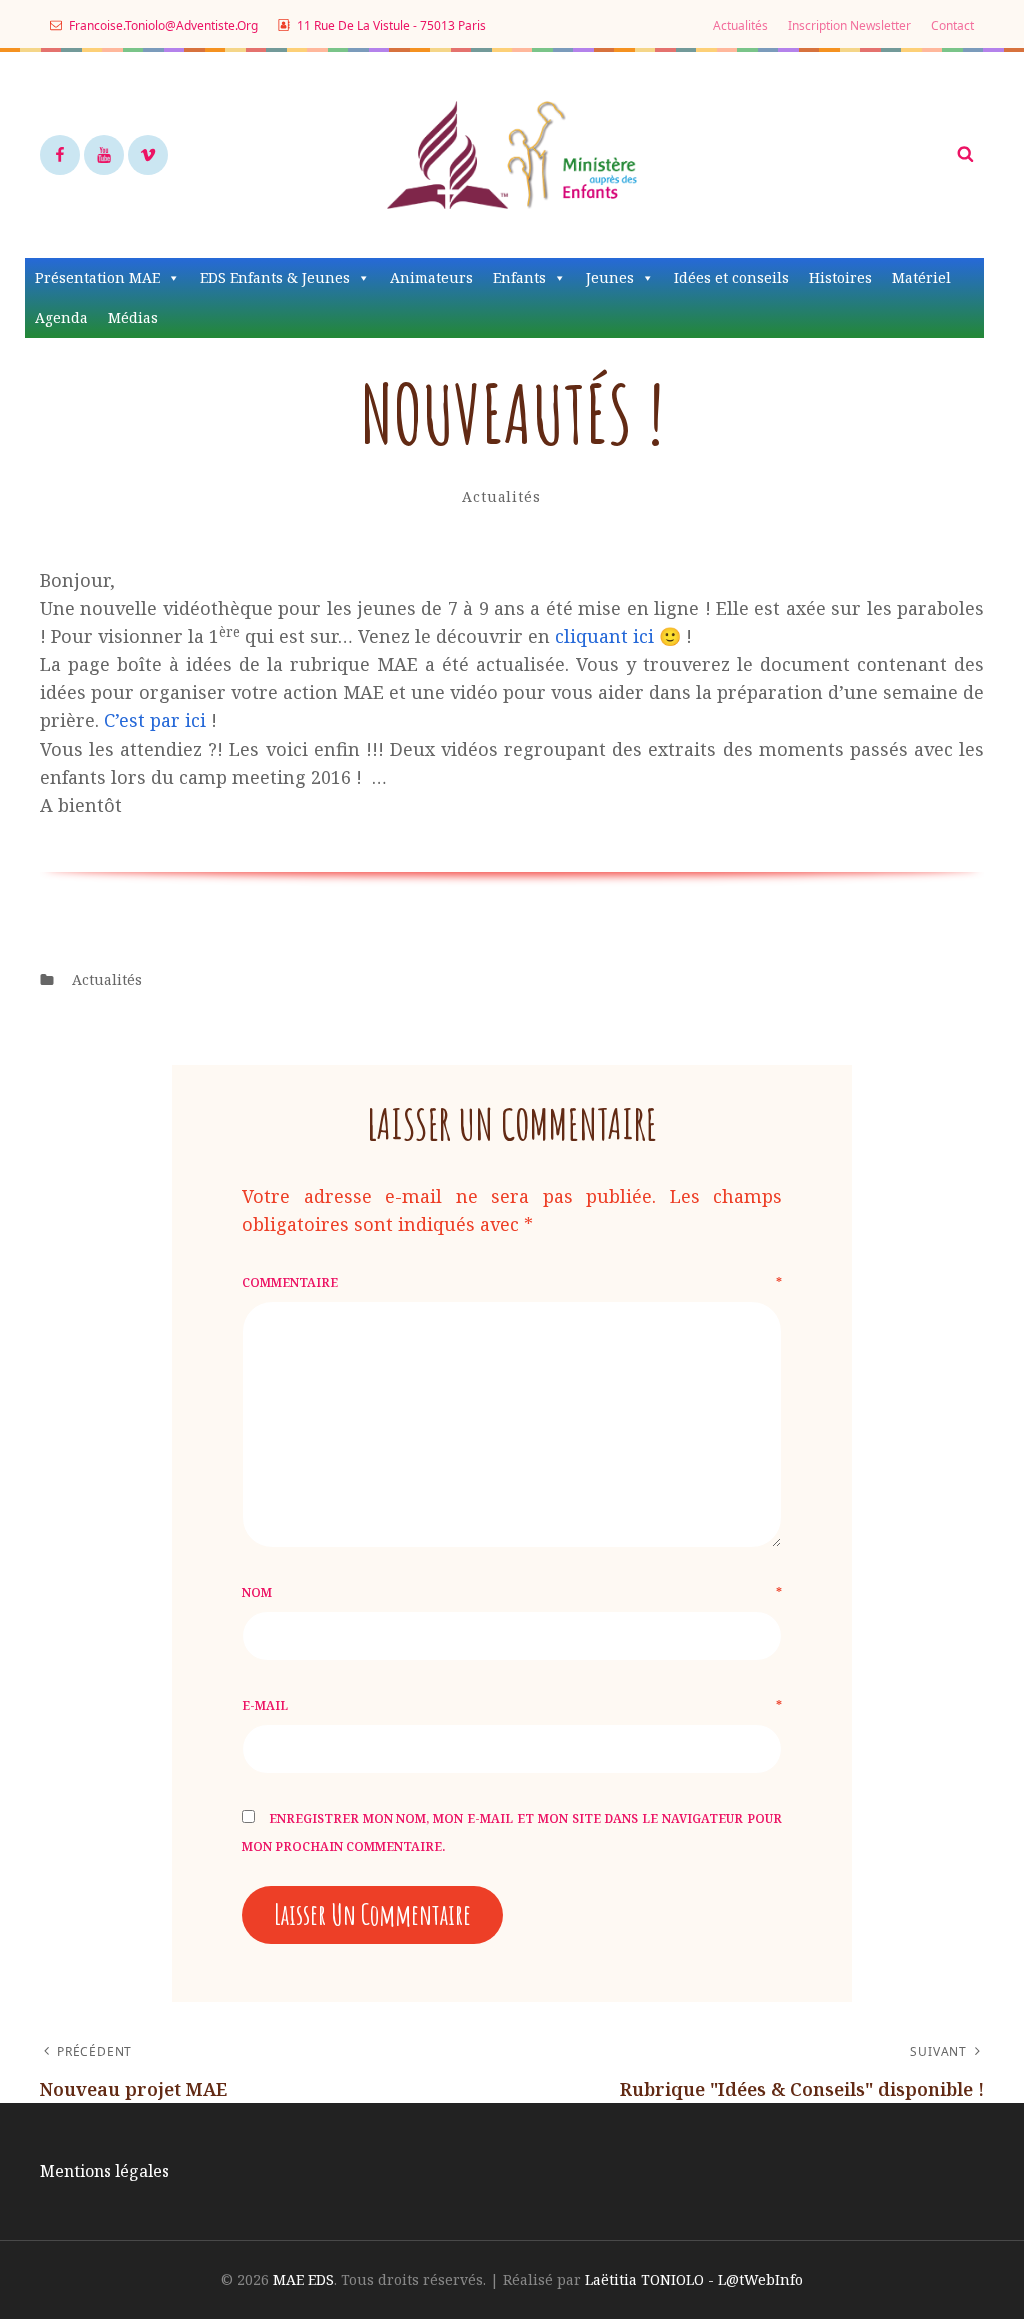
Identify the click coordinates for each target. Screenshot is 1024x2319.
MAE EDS (303, 2279)
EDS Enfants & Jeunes (275, 277)
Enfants (519, 277)
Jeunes (610, 277)
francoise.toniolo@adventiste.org (162, 25)
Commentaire (512, 1282)
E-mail (512, 1705)
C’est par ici (155, 720)
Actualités (740, 25)
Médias (133, 317)
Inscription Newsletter (849, 25)
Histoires (840, 277)
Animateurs (431, 277)
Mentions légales (104, 2171)
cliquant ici (604, 636)
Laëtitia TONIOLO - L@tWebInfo (694, 2279)
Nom (512, 1592)
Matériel (921, 277)
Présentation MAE (97, 277)
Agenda (61, 317)
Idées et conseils (731, 277)
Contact (952, 25)
